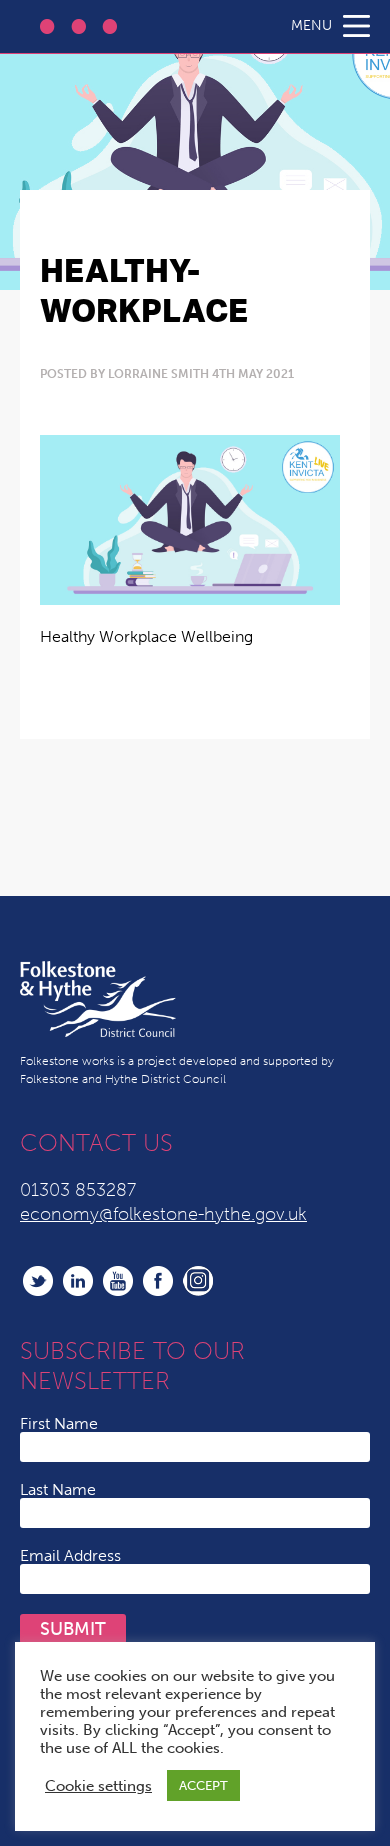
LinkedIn (78, 1281)
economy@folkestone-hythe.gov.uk (163, 1214)
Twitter (38, 1281)
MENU (311, 25)
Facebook (158, 1281)
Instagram (198, 1281)
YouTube (118, 1281)
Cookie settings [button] (98, 1786)
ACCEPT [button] (203, 1785)
